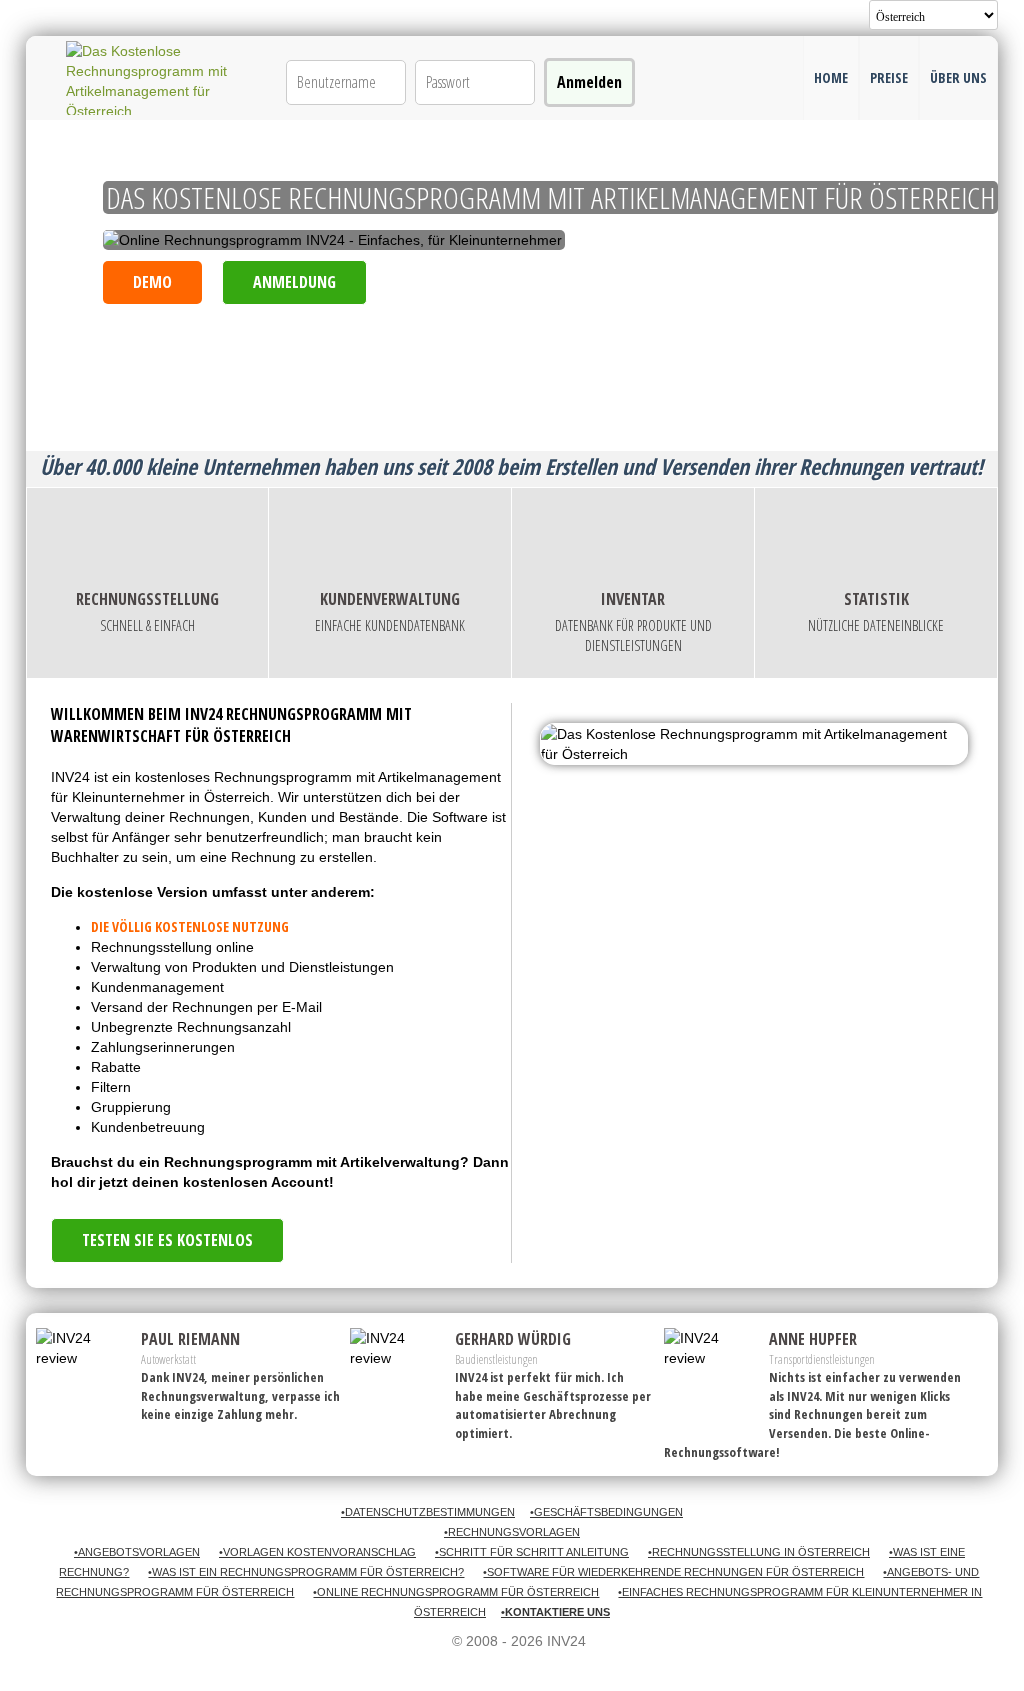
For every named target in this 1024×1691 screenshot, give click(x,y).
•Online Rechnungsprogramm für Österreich (456, 1592)
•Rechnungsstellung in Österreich (759, 1552)
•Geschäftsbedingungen (606, 1512)
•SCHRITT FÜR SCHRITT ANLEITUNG (532, 1552)
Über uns (958, 77)
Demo (152, 282)
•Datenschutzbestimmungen (428, 1512)
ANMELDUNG (294, 282)
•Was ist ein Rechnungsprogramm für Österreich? (306, 1572)
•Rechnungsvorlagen (512, 1532)
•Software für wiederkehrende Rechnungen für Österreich (673, 1572)
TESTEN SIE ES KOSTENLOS (167, 1240)
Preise (889, 77)
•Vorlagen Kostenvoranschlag (317, 1552)
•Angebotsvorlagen (137, 1552)
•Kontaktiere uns (555, 1612)
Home (831, 77)
